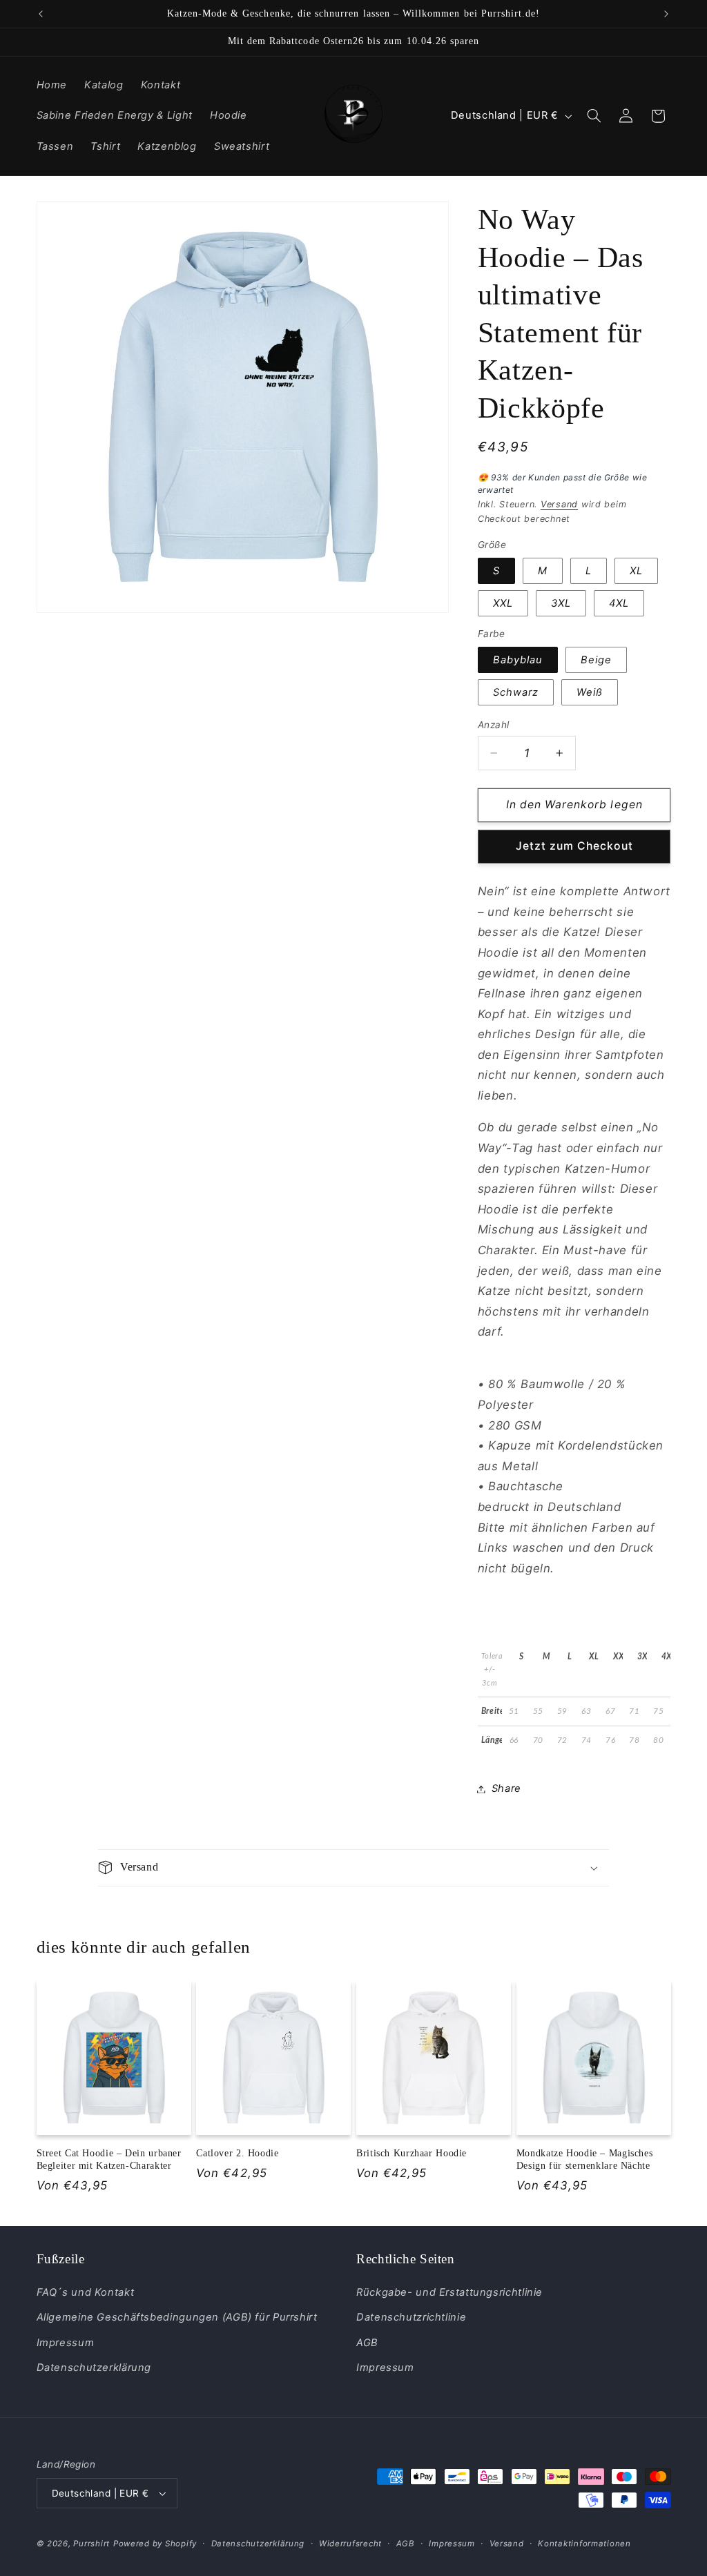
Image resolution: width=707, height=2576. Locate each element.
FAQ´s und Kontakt (86, 2292)
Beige (596, 660)
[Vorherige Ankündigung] (41, 14)
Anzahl (494, 725)
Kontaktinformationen (584, 2544)
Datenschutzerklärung (94, 2368)
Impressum (66, 2343)
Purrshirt (91, 2544)
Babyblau (518, 660)
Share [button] (506, 1788)
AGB (367, 2343)
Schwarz (516, 692)
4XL (619, 603)
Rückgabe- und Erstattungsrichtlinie (449, 2292)
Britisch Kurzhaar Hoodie (411, 2153)
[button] (594, 116)
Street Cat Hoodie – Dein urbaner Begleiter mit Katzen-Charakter (109, 2159)
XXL (503, 603)
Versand (559, 504)
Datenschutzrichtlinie (411, 2317)
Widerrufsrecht (350, 2544)
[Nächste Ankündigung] (666, 14)
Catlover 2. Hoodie (237, 2153)
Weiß (590, 692)
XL (636, 571)
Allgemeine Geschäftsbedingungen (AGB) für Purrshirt (177, 2317)
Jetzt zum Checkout (574, 846)
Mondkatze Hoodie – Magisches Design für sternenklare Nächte (585, 2159)
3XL (561, 603)
